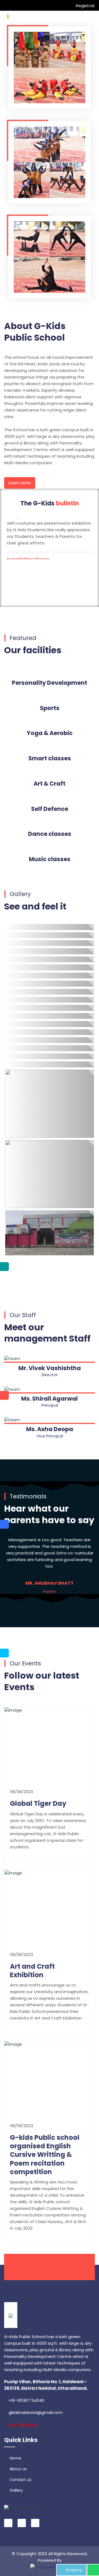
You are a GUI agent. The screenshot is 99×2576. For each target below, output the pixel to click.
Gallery (16, 2490)
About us (18, 2469)
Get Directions (23, 2425)
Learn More (20, 483)
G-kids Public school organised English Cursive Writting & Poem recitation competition (45, 2155)
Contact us (20, 2480)
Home (15, 2458)
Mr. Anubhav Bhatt (50, 1583)
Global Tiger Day (38, 1803)
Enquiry (74, 2570)
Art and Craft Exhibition (32, 1971)
